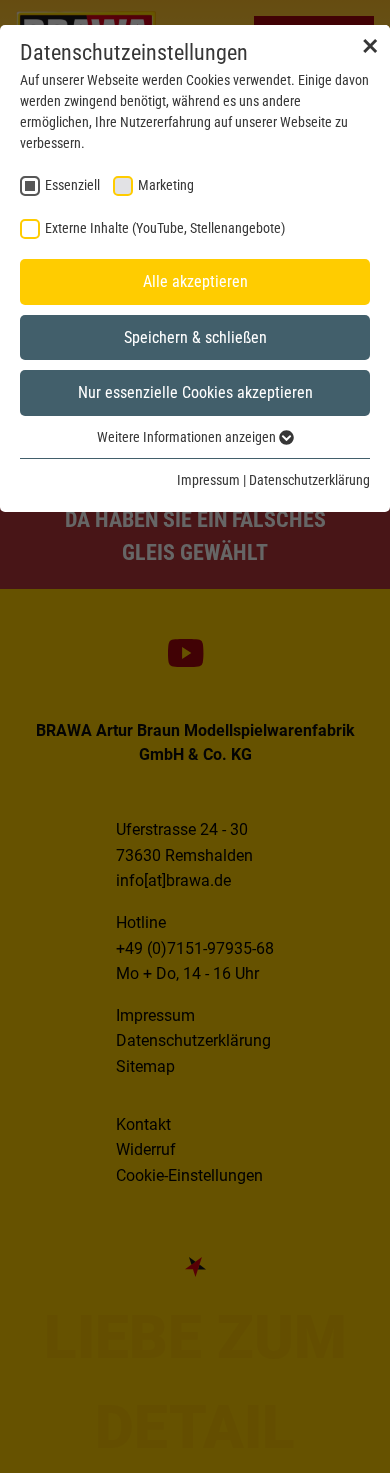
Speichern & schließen (195, 337)
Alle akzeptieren (195, 281)
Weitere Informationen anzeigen (188, 437)
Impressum (208, 480)
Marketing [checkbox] (166, 185)
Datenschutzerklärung (309, 480)
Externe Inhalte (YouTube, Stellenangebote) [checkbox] (165, 228)
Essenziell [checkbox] (72, 185)
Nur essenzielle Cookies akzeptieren (195, 392)
